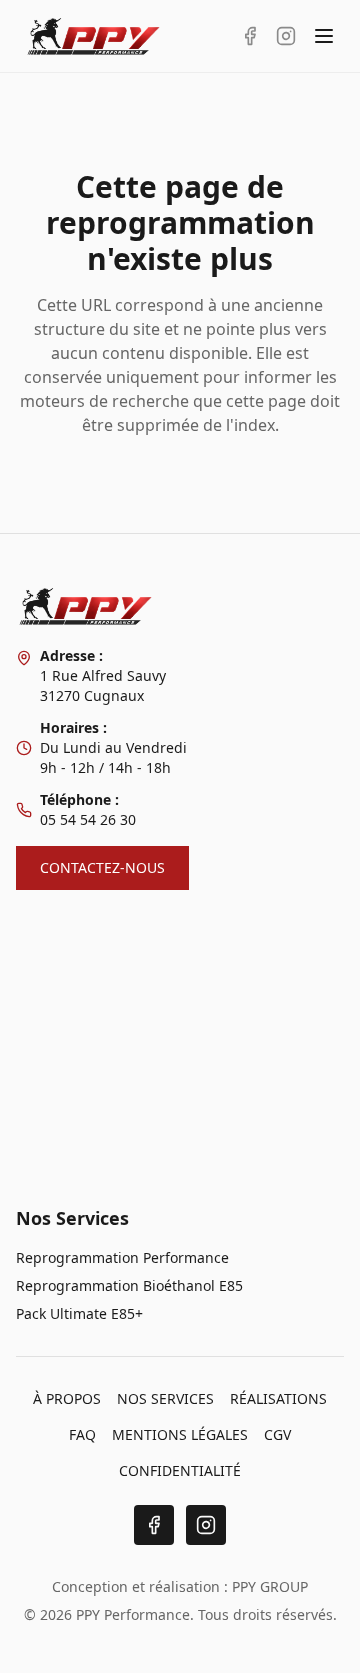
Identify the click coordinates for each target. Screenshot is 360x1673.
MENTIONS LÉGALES (180, 1434)
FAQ (82, 1434)
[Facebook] (154, 1525)
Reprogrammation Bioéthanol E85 (129, 1285)
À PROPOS (67, 1398)
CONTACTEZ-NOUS (102, 867)
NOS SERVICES (165, 1398)
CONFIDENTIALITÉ (180, 1470)
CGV (277, 1434)
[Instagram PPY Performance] (286, 36)
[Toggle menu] (324, 36)
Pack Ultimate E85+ (79, 1313)
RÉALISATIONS (278, 1398)
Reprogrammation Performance (122, 1257)
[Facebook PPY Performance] (250, 36)
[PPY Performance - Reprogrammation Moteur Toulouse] (93, 36)
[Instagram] (206, 1525)
